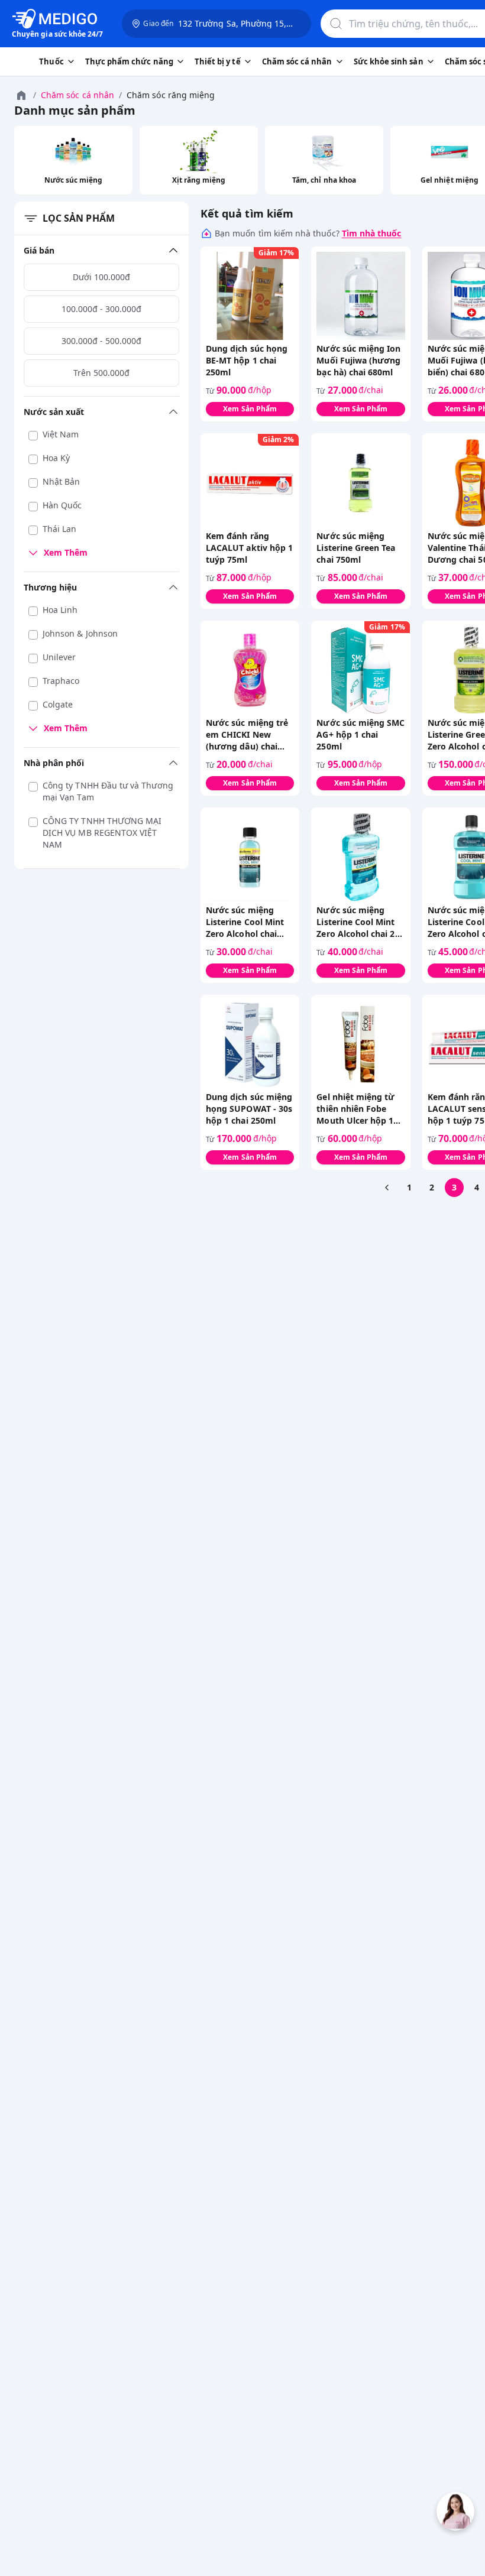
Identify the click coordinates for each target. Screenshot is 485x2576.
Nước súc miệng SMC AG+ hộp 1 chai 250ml (360, 734)
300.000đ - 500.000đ (101, 341)
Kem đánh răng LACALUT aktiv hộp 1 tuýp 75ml (249, 548)
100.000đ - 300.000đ (101, 309)
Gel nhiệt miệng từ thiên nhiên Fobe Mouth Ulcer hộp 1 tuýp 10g (355, 1109)
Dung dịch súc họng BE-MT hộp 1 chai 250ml (247, 360)
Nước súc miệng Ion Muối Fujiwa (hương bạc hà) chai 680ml (358, 360)
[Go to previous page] (387, 1188)
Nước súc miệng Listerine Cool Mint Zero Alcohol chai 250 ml (360, 922)
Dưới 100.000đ (101, 277)
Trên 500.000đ (101, 373)
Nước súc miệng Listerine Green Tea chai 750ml (356, 548)
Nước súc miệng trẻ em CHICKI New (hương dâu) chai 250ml (247, 735)
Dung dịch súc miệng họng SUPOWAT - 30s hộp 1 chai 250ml (249, 1109)
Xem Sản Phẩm (250, 409)
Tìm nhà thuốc (372, 233)
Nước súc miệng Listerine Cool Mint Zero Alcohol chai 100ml (245, 922)
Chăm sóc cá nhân (77, 95)
